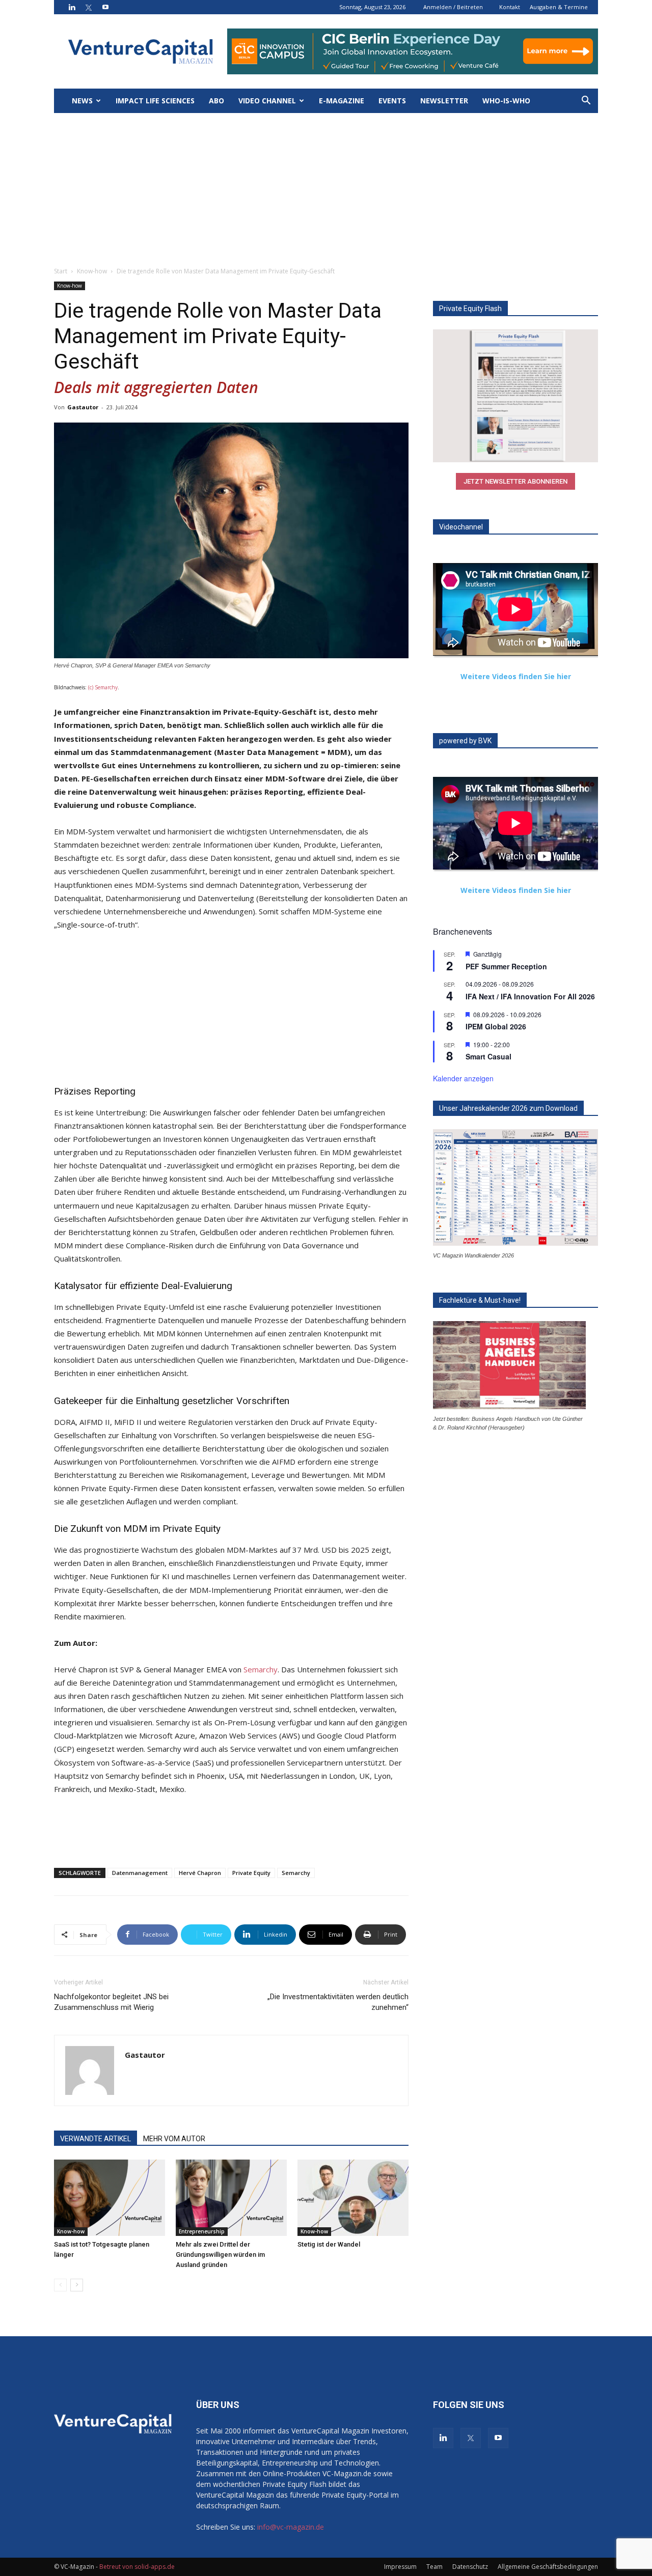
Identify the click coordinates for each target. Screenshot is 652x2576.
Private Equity (251, 1873)
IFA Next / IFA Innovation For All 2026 (530, 996)
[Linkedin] (72, 7)
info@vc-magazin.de (291, 2527)
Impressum (400, 2567)
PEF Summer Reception (506, 966)
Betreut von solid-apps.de (137, 2567)
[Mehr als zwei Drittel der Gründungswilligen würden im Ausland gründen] (231, 2198)
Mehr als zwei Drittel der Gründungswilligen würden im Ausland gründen (220, 2255)
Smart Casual (488, 1056)
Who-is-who (506, 101)
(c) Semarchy (103, 687)
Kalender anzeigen (463, 1078)
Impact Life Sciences (155, 101)
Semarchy (261, 1669)
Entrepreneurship (202, 2231)
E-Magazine (342, 101)
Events (392, 101)
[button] (586, 102)
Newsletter (444, 101)
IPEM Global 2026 (496, 1026)
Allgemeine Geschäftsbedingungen (548, 2567)
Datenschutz (470, 2567)
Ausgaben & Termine (559, 7)
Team (434, 2567)
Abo (216, 101)
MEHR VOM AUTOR (174, 2139)
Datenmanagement (140, 1873)
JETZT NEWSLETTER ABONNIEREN (515, 481)
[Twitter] (89, 7)
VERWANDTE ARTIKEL (96, 2139)
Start (61, 271)
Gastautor (83, 407)
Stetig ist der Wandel (329, 2244)
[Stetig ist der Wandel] (353, 2198)
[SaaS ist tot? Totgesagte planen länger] (110, 2198)
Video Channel (267, 101)
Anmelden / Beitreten (453, 7)
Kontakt (510, 7)
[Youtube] (105, 7)
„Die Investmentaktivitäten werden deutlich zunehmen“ (338, 2002)
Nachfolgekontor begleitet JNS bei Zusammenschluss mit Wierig (111, 2002)
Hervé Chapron (200, 1873)
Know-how (92, 271)
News (82, 101)
